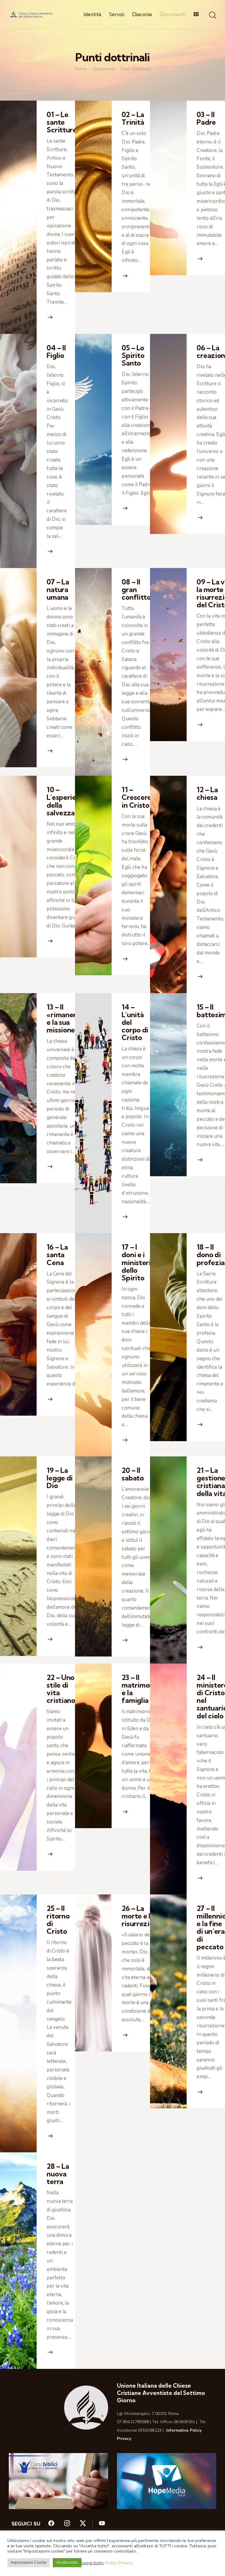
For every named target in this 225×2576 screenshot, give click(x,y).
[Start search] (213, 15)
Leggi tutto (93, 2563)
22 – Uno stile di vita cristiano (61, 1689)
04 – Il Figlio (56, 351)
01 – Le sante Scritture (62, 122)
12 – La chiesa (207, 793)
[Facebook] (56, 2525)
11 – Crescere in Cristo (137, 797)
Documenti (104, 69)
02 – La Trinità (133, 118)
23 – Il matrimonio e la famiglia (140, 1689)
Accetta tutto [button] (67, 2563)
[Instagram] (71, 2525)
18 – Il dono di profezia (211, 1255)
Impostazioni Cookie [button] (29, 2563)
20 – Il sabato (133, 1474)
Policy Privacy (119, 2563)
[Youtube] (102, 2525)
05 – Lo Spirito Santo (133, 355)
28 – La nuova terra (58, 2174)
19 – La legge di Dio (60, 1478)
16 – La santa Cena (57, 1255)
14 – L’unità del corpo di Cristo (135, 1022)
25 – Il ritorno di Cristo (58, 1920)
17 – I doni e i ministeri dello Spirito (136, 1262)
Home (81, 69)
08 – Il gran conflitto (136, 589)
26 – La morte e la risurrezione (142, 1916)
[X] (89, 2525)
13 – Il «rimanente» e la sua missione (68, 1019)
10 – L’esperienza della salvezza (67, 801)
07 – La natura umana (58, 589)
